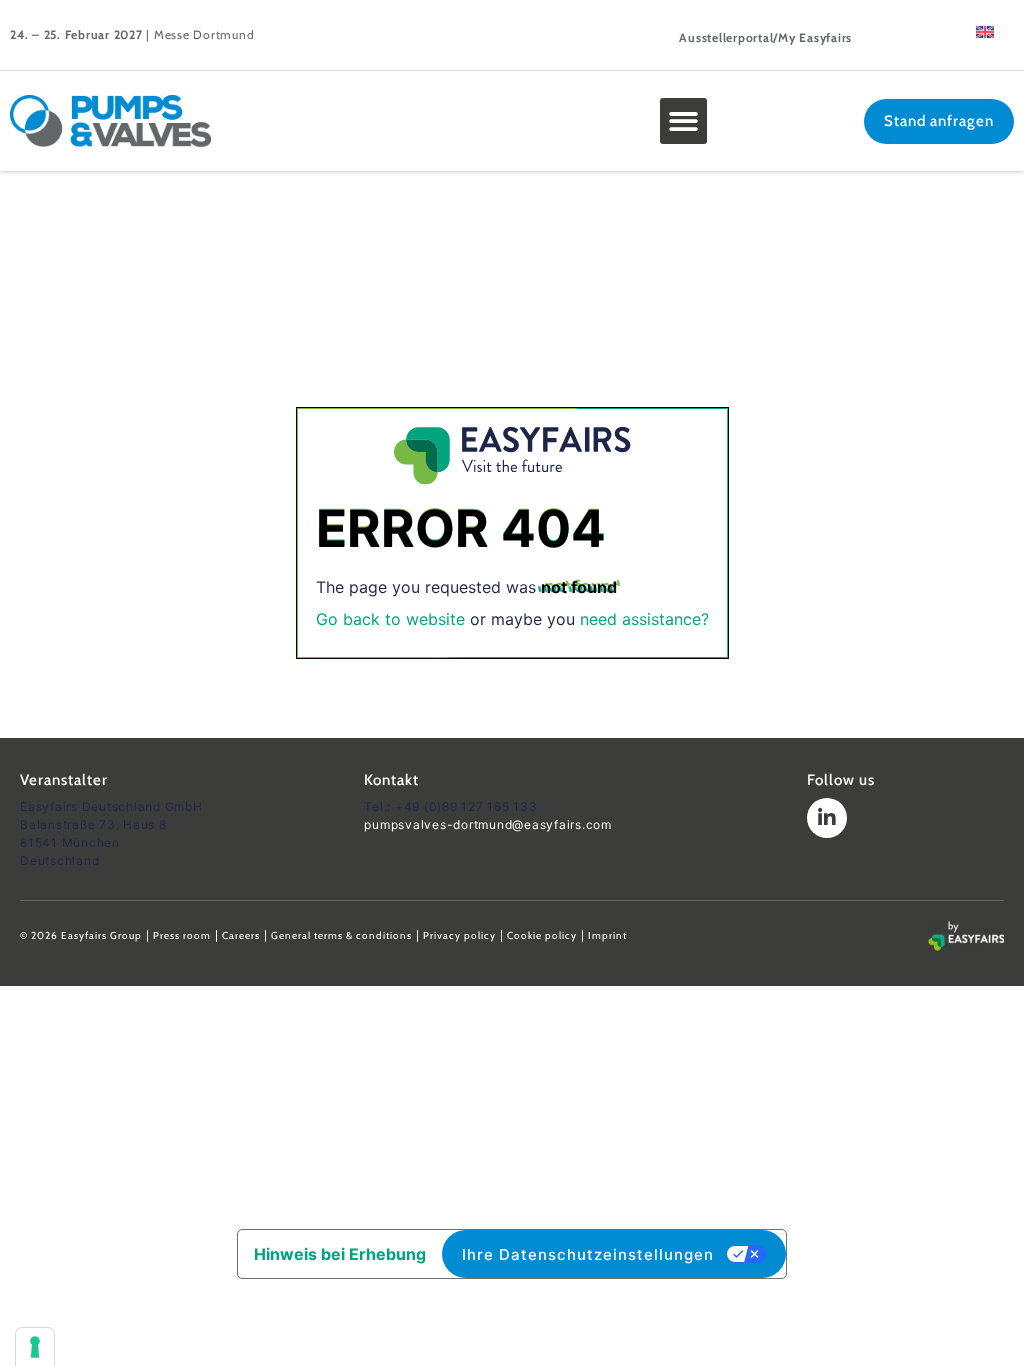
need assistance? (644, 619)
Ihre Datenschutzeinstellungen (588, 1254)
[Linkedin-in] (827, 818)
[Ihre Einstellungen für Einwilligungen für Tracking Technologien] (35, 1347)
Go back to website (390, 619)
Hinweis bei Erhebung (340, 1254)
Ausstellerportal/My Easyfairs (765, 37)
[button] (683, 121)
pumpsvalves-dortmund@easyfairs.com (488, 824)
